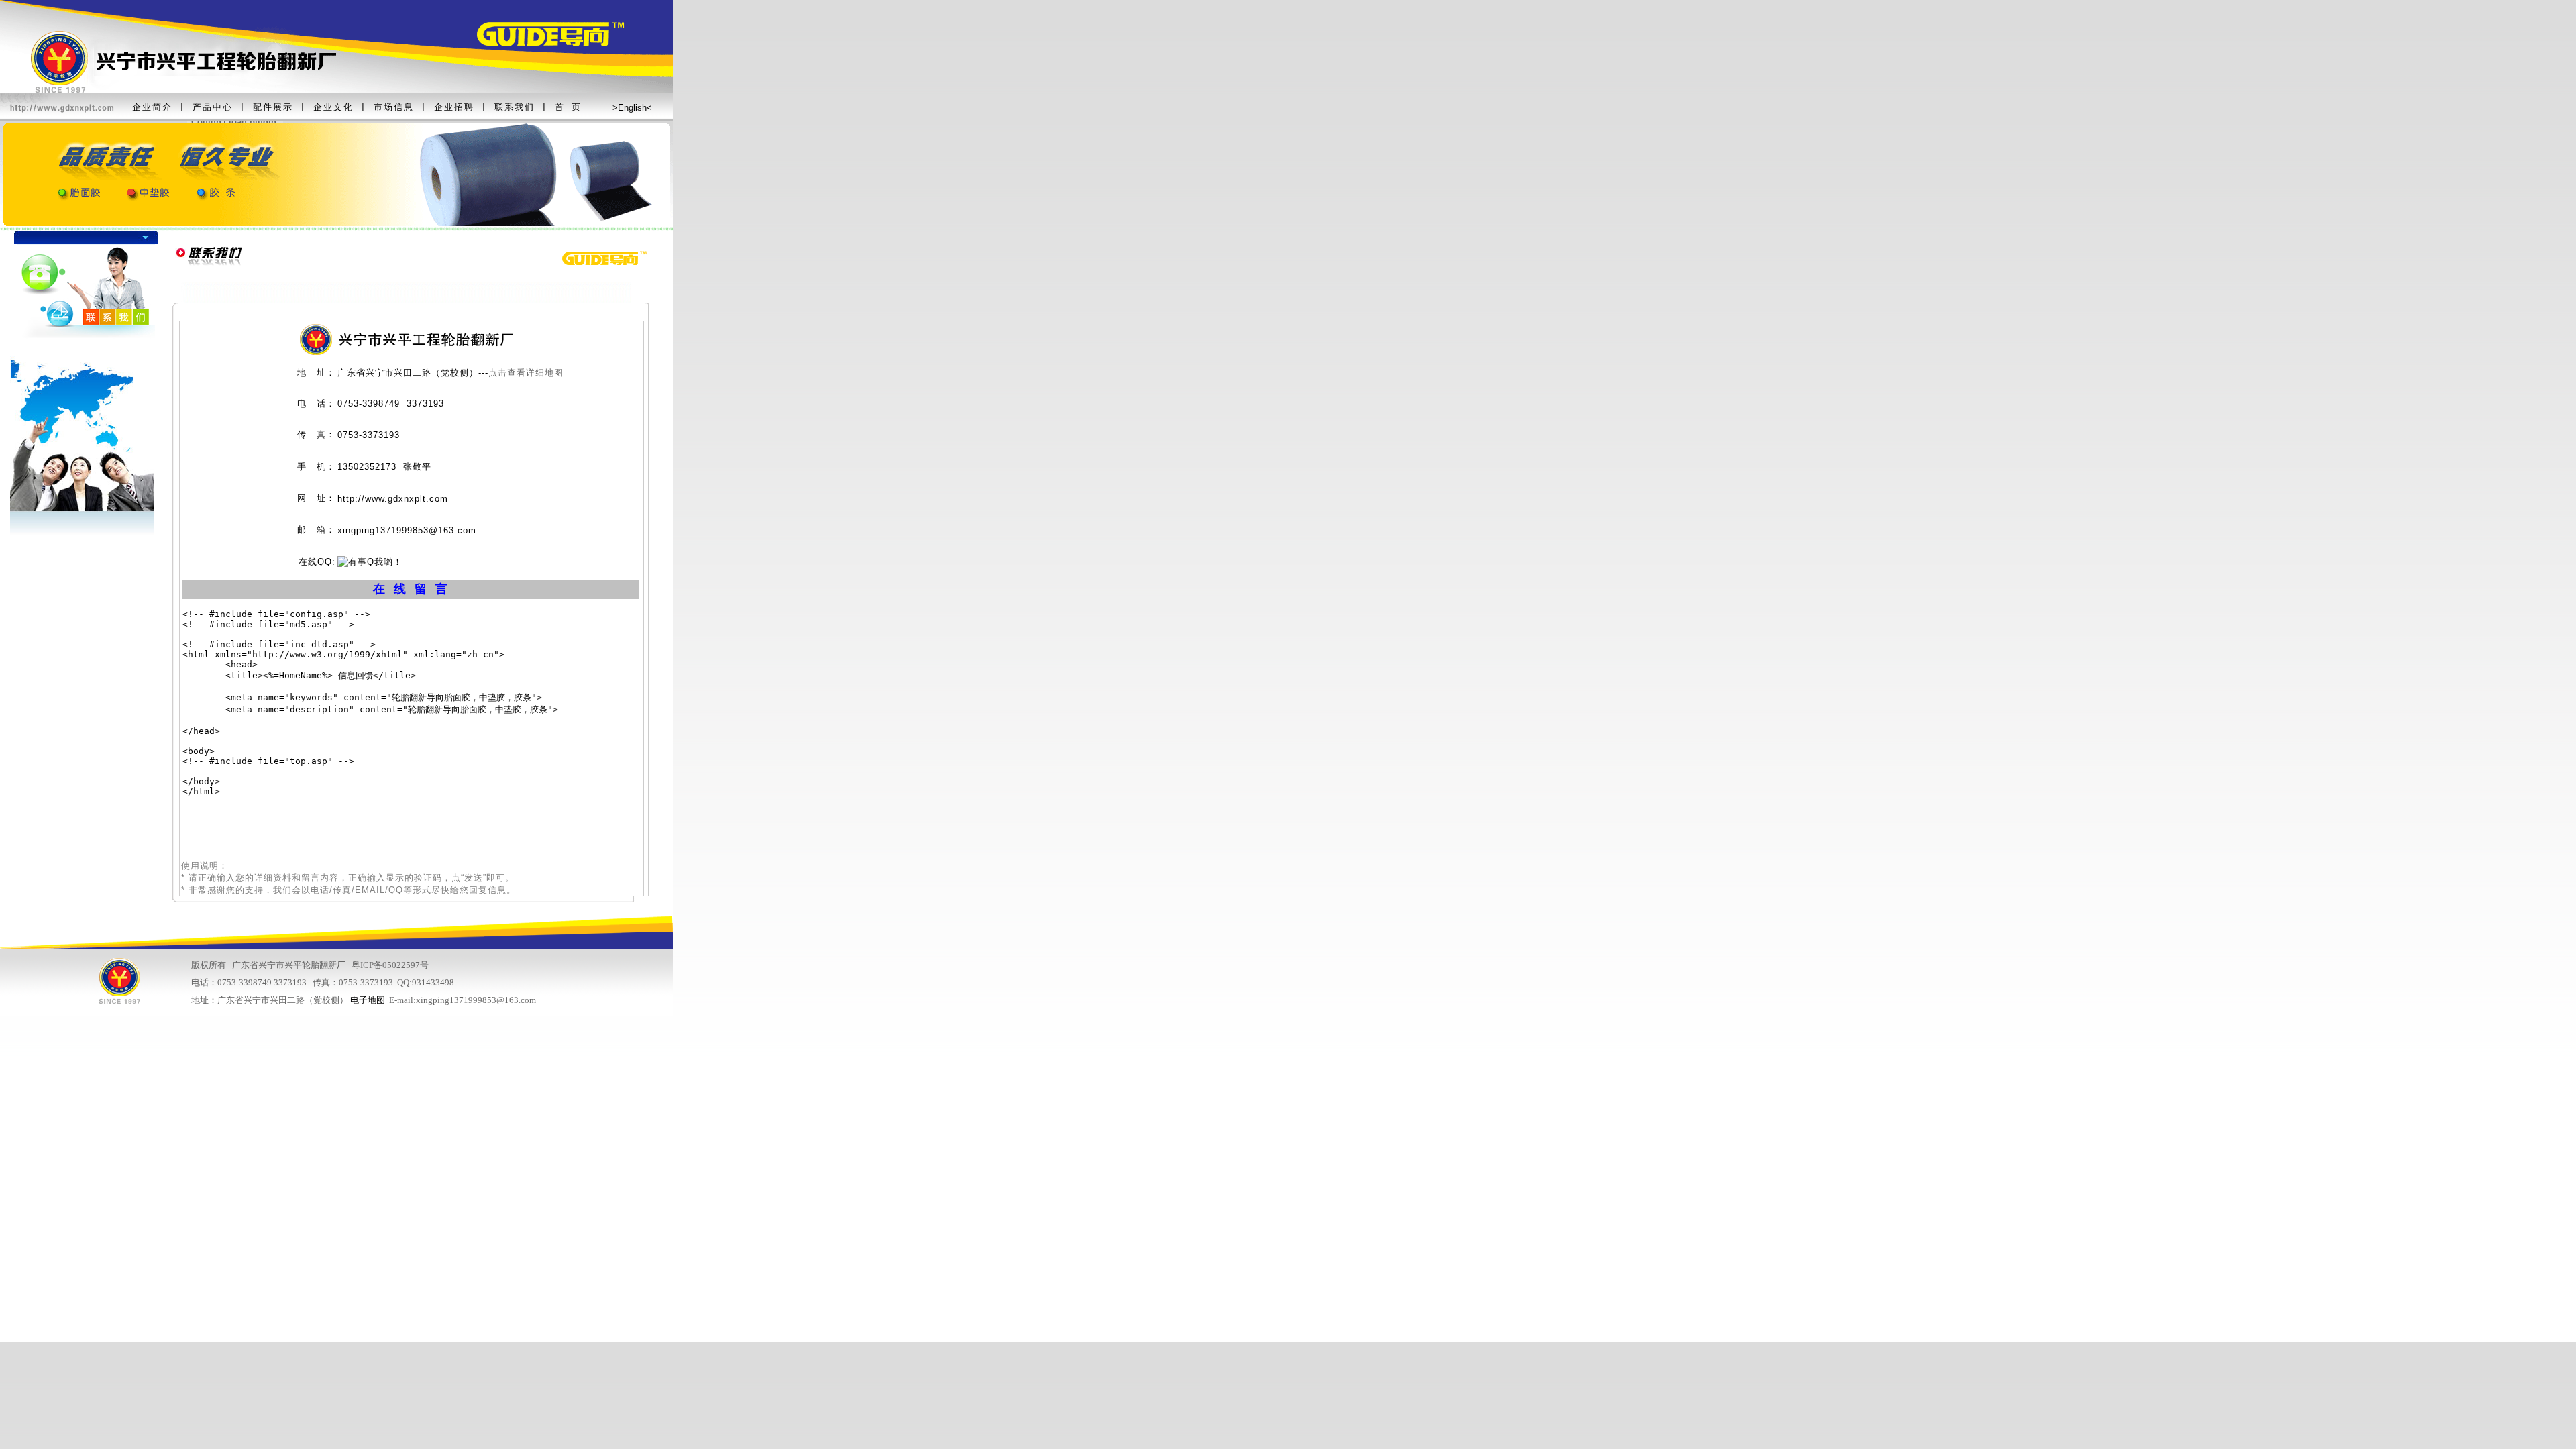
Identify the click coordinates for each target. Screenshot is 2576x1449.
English (632, 108)
